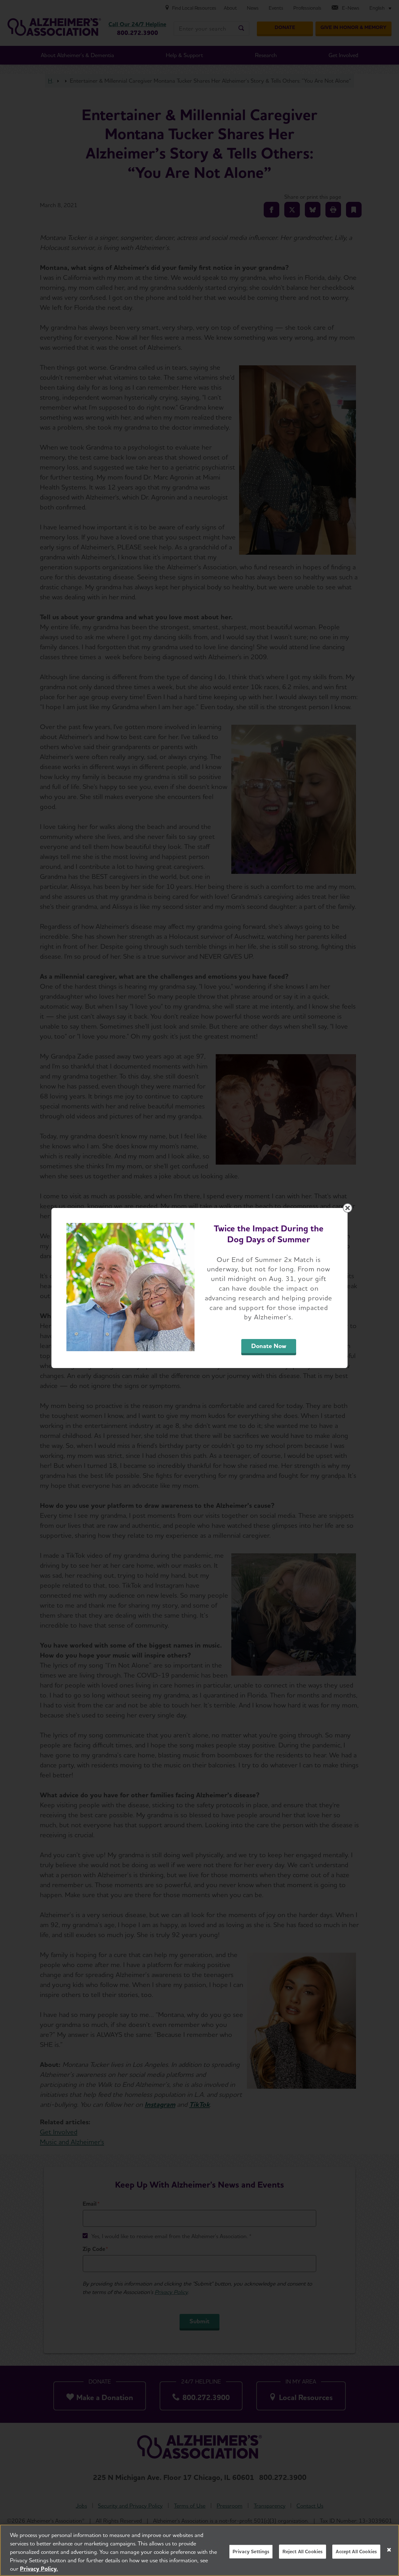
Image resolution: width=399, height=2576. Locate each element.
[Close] (389, 2550)
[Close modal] (348, 1208)
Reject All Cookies (303, 2552)
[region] (199, 2550)
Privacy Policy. (39, 2569)
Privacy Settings (251, 2552)
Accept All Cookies (356, 2552)
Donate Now (269, 1346)
